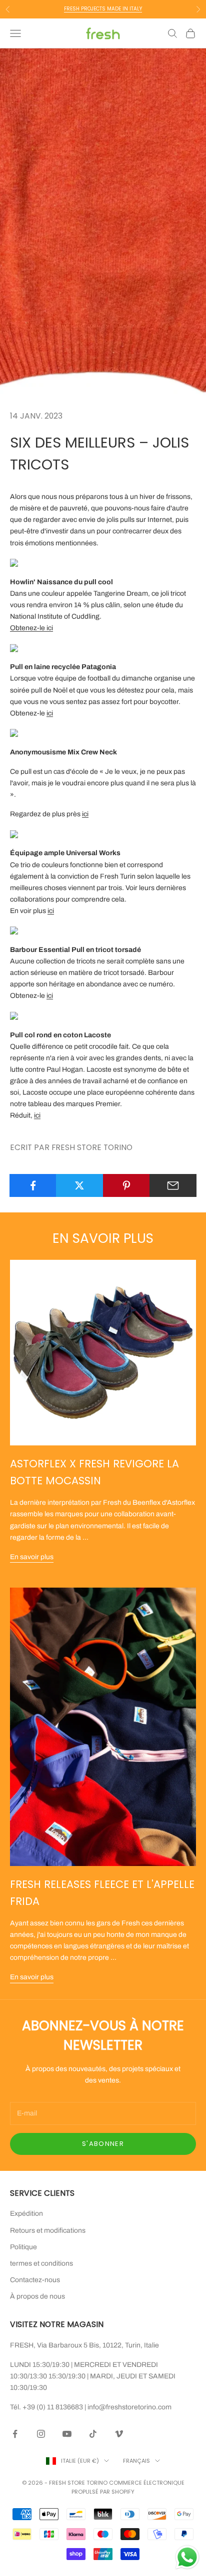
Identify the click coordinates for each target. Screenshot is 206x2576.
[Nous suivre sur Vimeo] (119, 2434)
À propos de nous (37, 2296)
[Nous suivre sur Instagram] (41, 2434)
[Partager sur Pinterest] (126, 1185)
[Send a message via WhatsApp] (187, 2557)
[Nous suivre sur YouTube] (67, 2434)
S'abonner (103, 2144)
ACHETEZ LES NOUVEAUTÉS (103, 9)
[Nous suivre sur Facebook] (15, 2434)
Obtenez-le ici (31, 628)
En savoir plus (32, 1557)
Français (136, 2461)
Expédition (26, 2214)
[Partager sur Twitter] (79, 1185)
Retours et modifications (48, 2230)
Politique (23, 2247)
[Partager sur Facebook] (33, 1185)
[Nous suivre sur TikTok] (93, 2434)
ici (50, 713)
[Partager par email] (173, 1185)
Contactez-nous (35, 2280)
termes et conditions (41, 2263)
